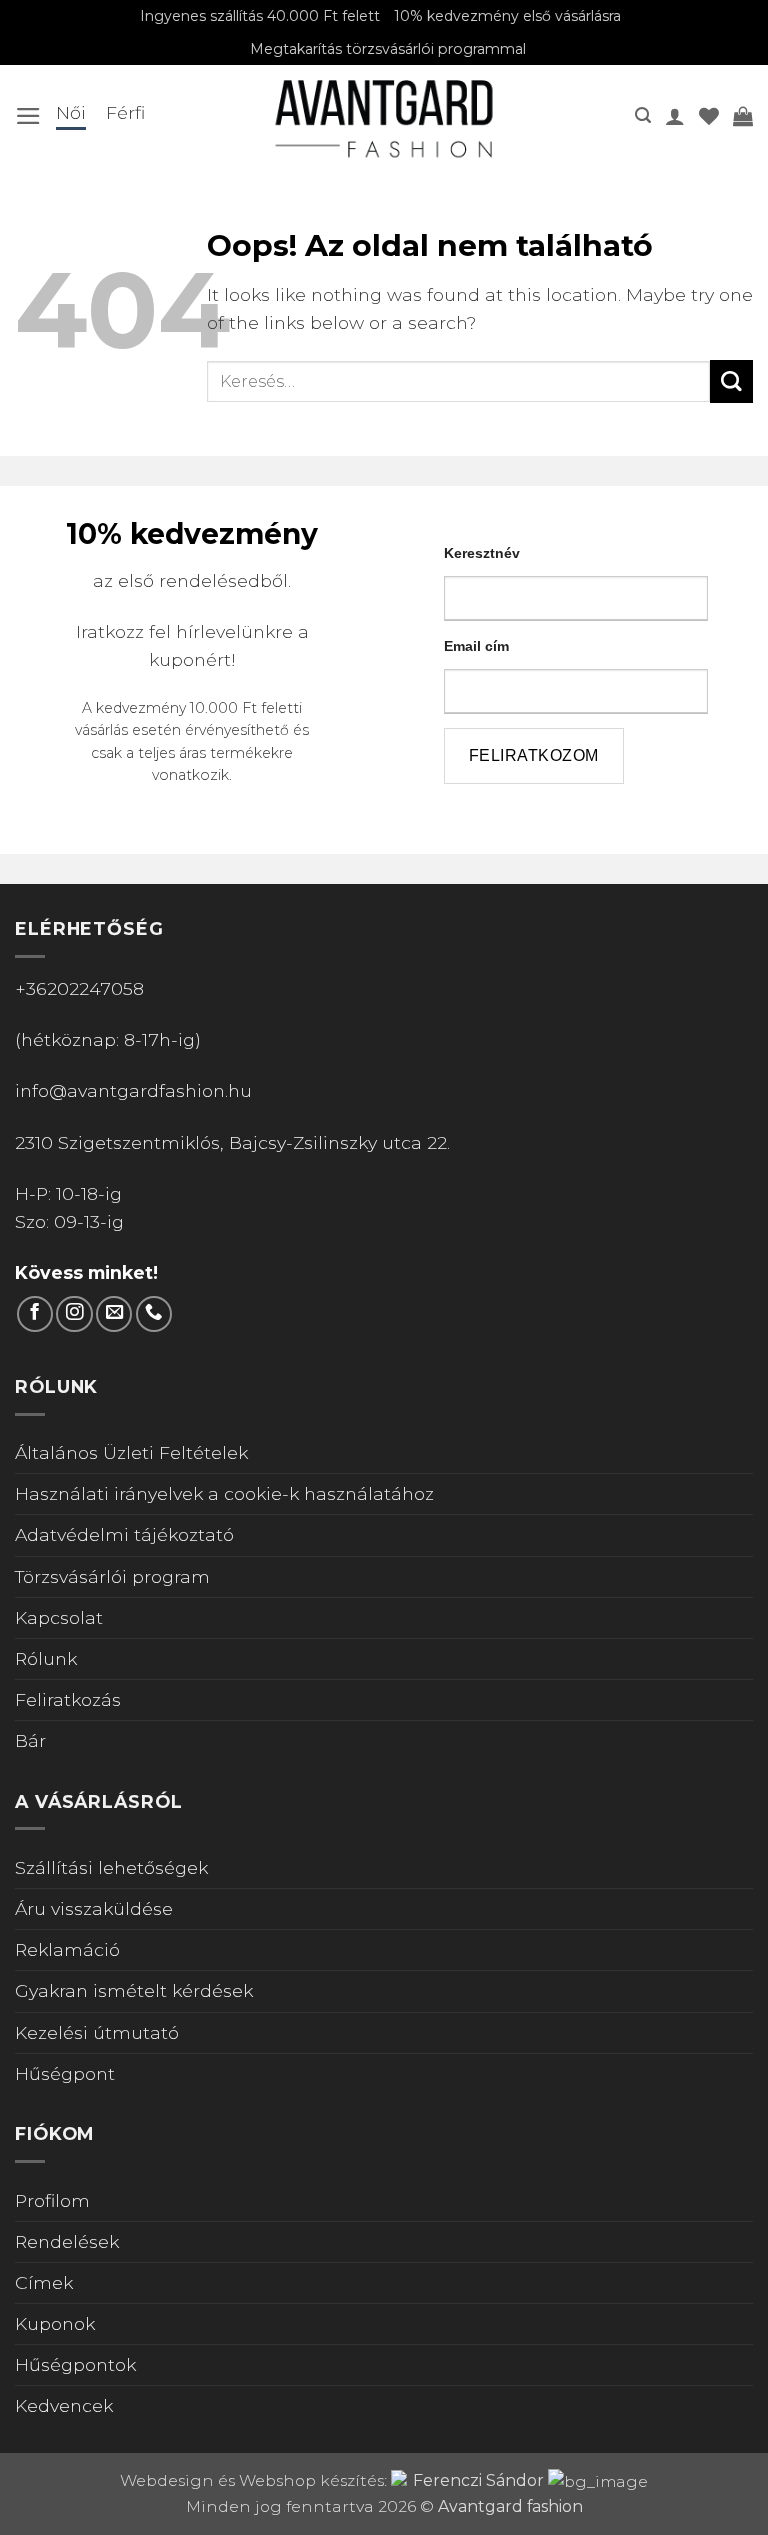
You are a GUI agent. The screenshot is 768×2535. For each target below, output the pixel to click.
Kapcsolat (59, 1617)
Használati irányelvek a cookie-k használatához (224, 1493)
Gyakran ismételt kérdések (134, 1990)
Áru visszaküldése (94, 1908)
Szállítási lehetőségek (111, 1867)
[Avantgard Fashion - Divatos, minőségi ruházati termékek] (384, 116)
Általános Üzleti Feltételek (131, 1452)
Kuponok (55, 2323)
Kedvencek (64, 2405)
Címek (44, 2282)
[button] (28, 116)
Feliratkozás (68, 1699)
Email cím (476, 646)
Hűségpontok (75, 2364)
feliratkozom (534, 755)
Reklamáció (67, 1949)
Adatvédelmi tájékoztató (124, 1534)
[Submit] (731, 381)
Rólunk (46, 1658)
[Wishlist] (709, 116)
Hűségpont (65, 2073)
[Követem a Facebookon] (35, 1314)
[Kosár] (743, 116)
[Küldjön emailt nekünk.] (114, 1314)
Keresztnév (482, 553)
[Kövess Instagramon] (74, 1314)
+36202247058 (79, 988)
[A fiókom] (675, 116)
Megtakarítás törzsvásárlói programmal (388, 49)
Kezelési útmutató (97, 2032)
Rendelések (67, 2241)
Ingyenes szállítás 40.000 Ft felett (260, 16)
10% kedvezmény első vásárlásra (507, 16)
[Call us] (154, 1314)
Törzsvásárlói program (112, 1576)
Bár (30, 1740)
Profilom (52, 2200)
